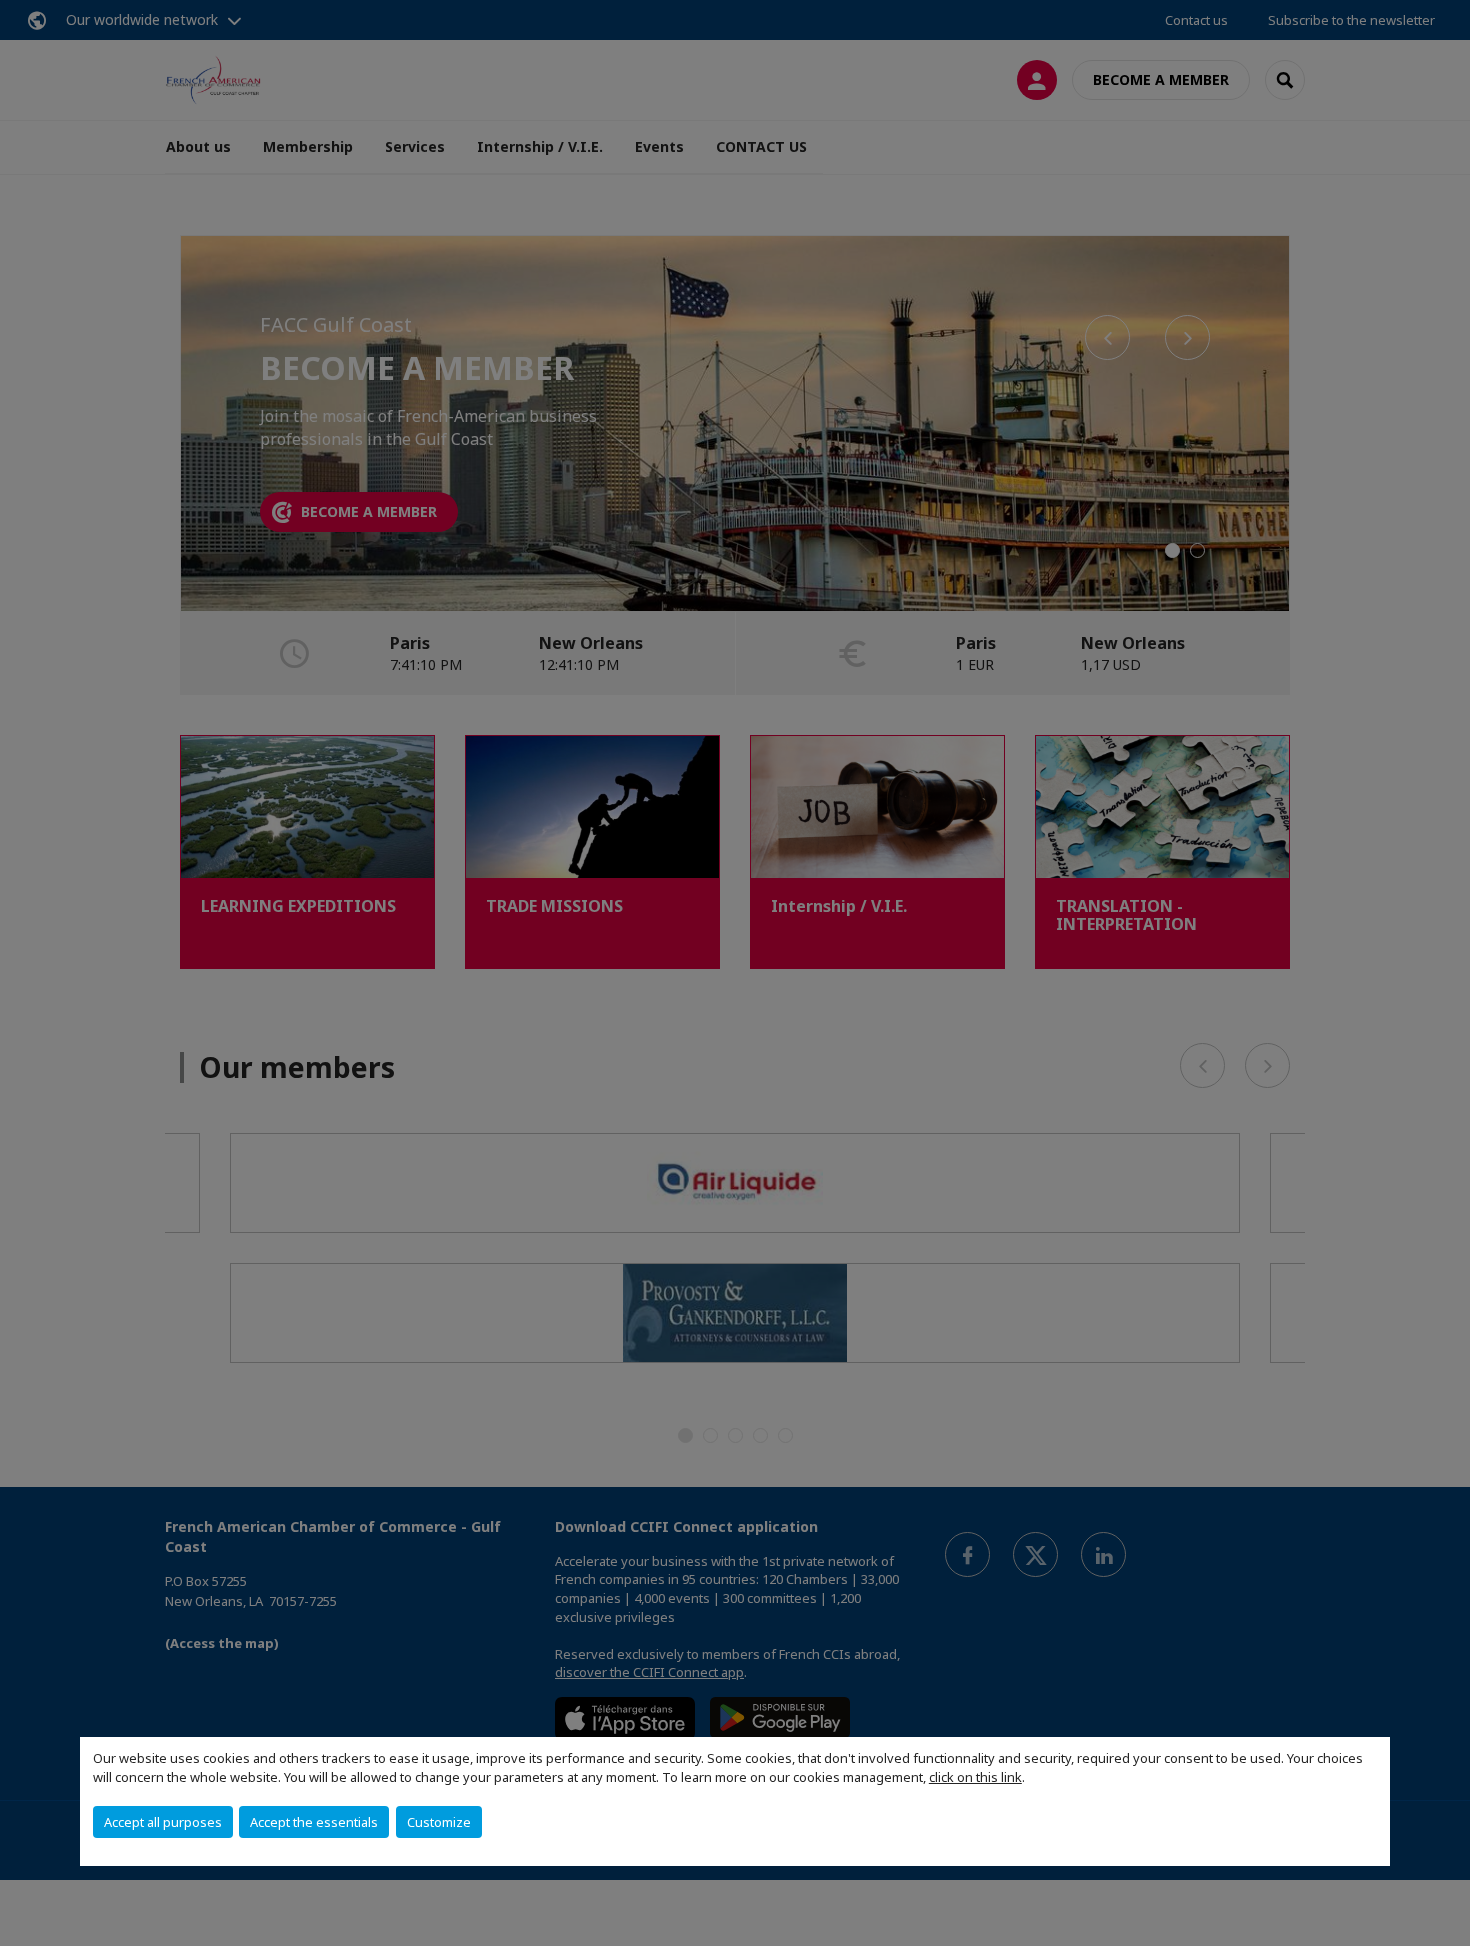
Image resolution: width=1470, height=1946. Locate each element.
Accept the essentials (314, 1822)
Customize (439, 1822)
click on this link (975, 1777)
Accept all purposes (163, 1822)
